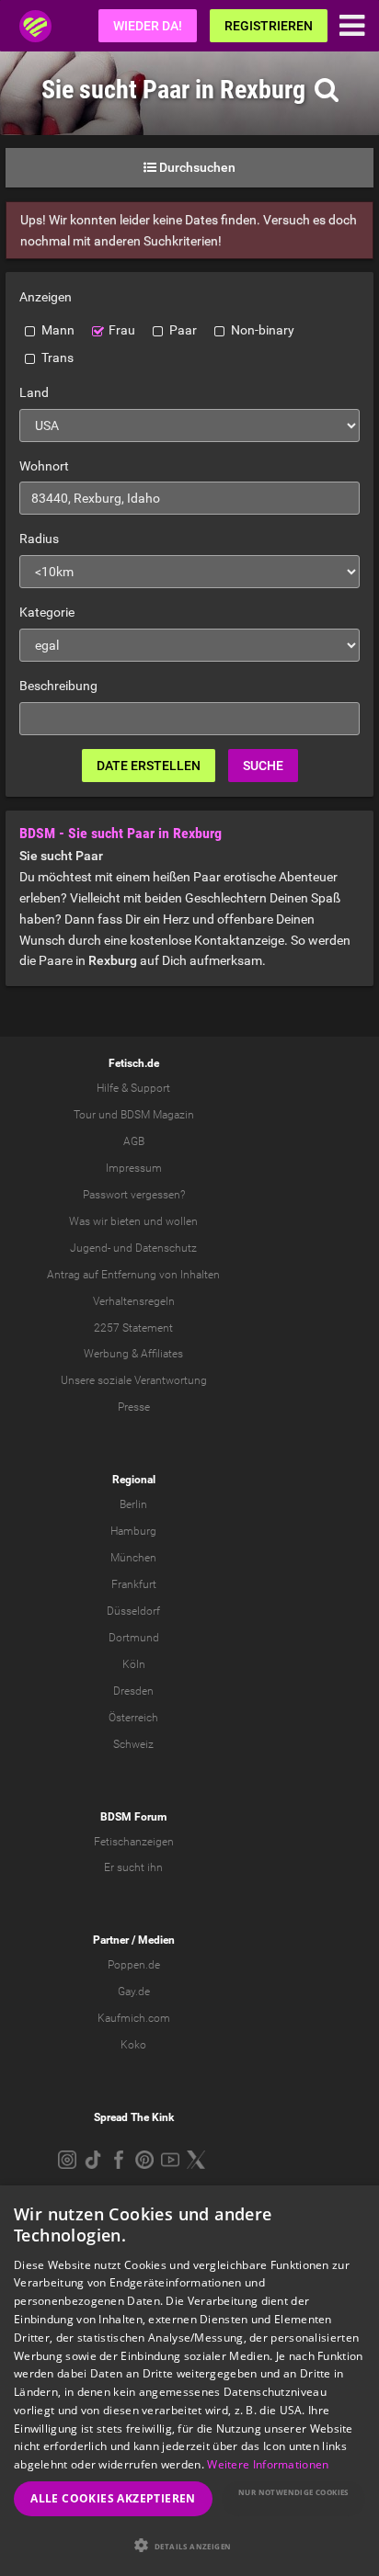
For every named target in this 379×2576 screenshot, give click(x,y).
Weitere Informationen (268, 2464)
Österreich (133, 1718)
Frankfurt (134, 1584)
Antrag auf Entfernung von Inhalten (133, 1275)
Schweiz (133, 1744)
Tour (85, 1115)
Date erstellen (149, 766)
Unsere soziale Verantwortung (134, 1380)
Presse (134, 1407)
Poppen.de (134, 1965)
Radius (39, 539)
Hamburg (133, 1531)
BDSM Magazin (157, 1115)
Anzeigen (46, 297)
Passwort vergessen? (134, 1195)
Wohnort (44, 466)
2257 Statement (133, 1328)
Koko (133, 2045)
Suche (263, 766)
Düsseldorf (133, 1611)
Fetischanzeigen (134, 1842)
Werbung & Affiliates (133, 1354)
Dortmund (134, 1638)
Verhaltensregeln (134, 1301)
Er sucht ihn (133, 1867)
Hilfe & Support (133, 1088)
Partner (111, 1940)
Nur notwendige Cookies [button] (293, 2492)
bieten (126, 1221)
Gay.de (134, 1992)
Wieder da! (148, 26)
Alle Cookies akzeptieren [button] (113, 2498)
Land (34, 392)
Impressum (134, 1168)
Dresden (133, 1691)
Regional (134, 1480)
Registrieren (269, 26)
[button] (189, 2545)
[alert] (189, 2381)
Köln (134, 1664)
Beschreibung (58, 686)
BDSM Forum (133, 1817)
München (133, 1558)
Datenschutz (166, 1248)
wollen (182, 1221)
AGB (134, 1141)
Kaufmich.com (134, 2018)
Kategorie (47, 612)
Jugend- (90, 1248)
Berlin (133, 1504)
